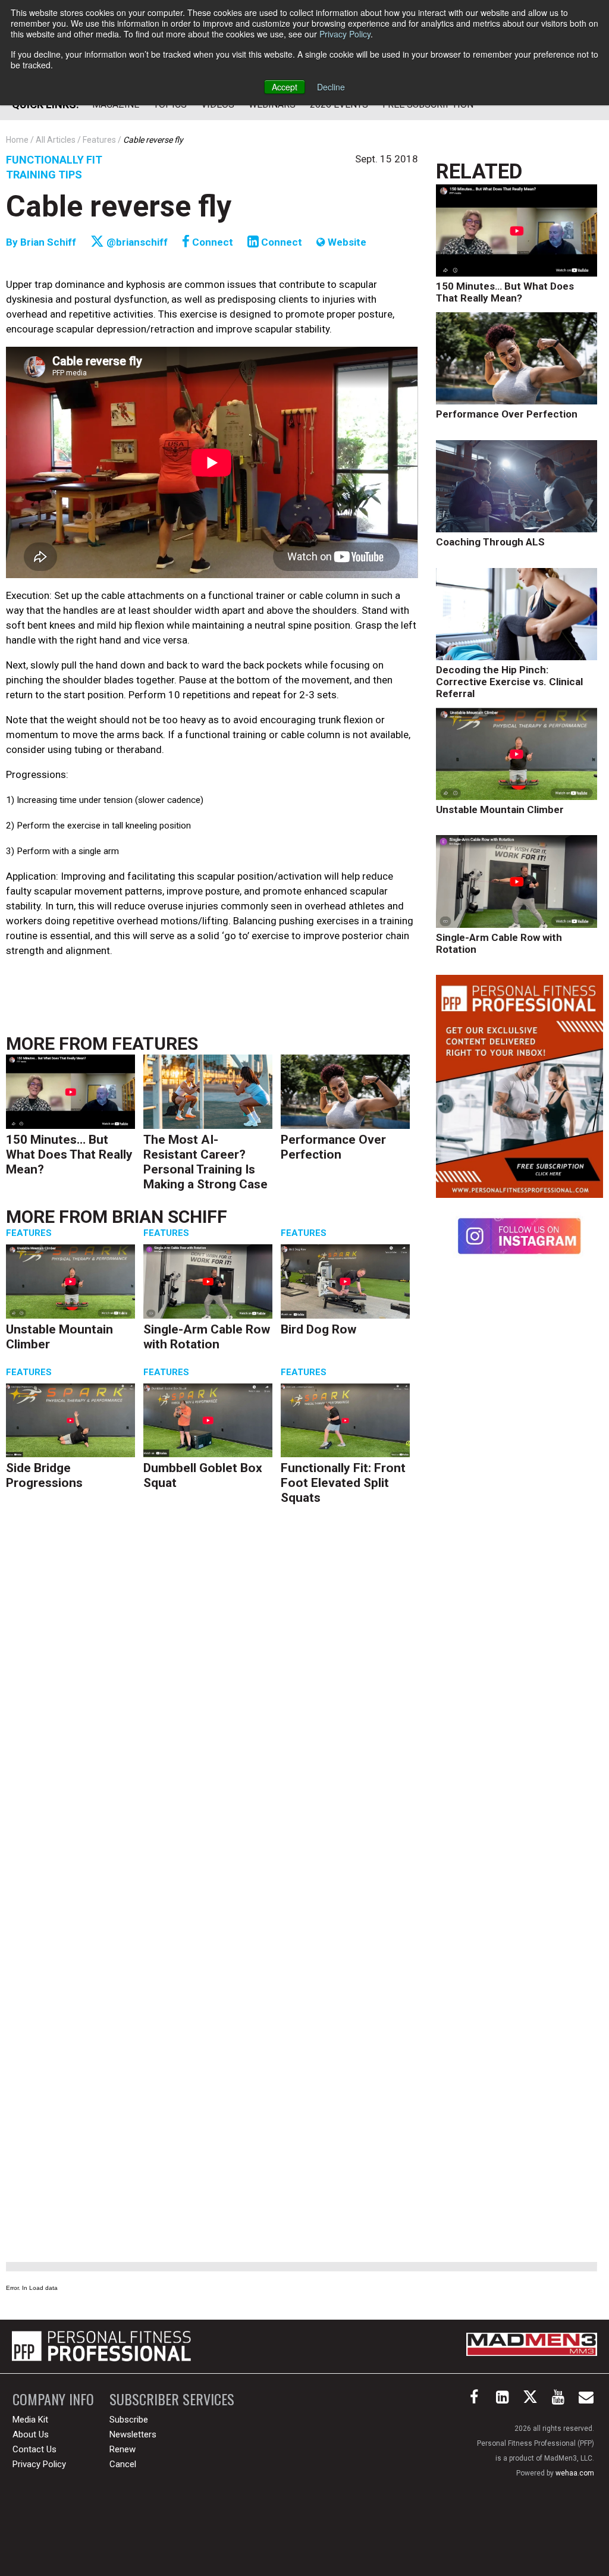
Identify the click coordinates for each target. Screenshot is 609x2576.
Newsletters (133, 2434)
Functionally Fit (54, 160)
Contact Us (34, 2449)
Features (155, 1044)
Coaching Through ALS (490, 542)
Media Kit (30, 2420)
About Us (31, 2434)
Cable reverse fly (119, 206)
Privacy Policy (345, 34)
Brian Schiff (49, 242)
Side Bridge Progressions (44, 1475)
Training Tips (44, 175)
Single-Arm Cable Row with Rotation (207, 1337)
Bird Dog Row (318, 1329)
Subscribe (129, 2420)
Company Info (53, 2399)
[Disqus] (212, 1696)
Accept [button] (285, 87)
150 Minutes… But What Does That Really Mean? (69, 1154)
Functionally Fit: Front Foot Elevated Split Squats (343, 1483)
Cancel (123, 2464)
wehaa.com (575, 2473)
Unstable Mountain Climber (500, 809)
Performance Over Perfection (333, 1147)
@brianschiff (136, 242)
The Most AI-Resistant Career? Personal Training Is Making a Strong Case (205, 1162)
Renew (123, 2449)
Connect (211, 242)
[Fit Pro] (101, 2346)
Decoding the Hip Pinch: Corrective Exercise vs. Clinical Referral (509, 682)
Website (346, 242)
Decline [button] (331, 87)
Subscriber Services (172, 2399)
